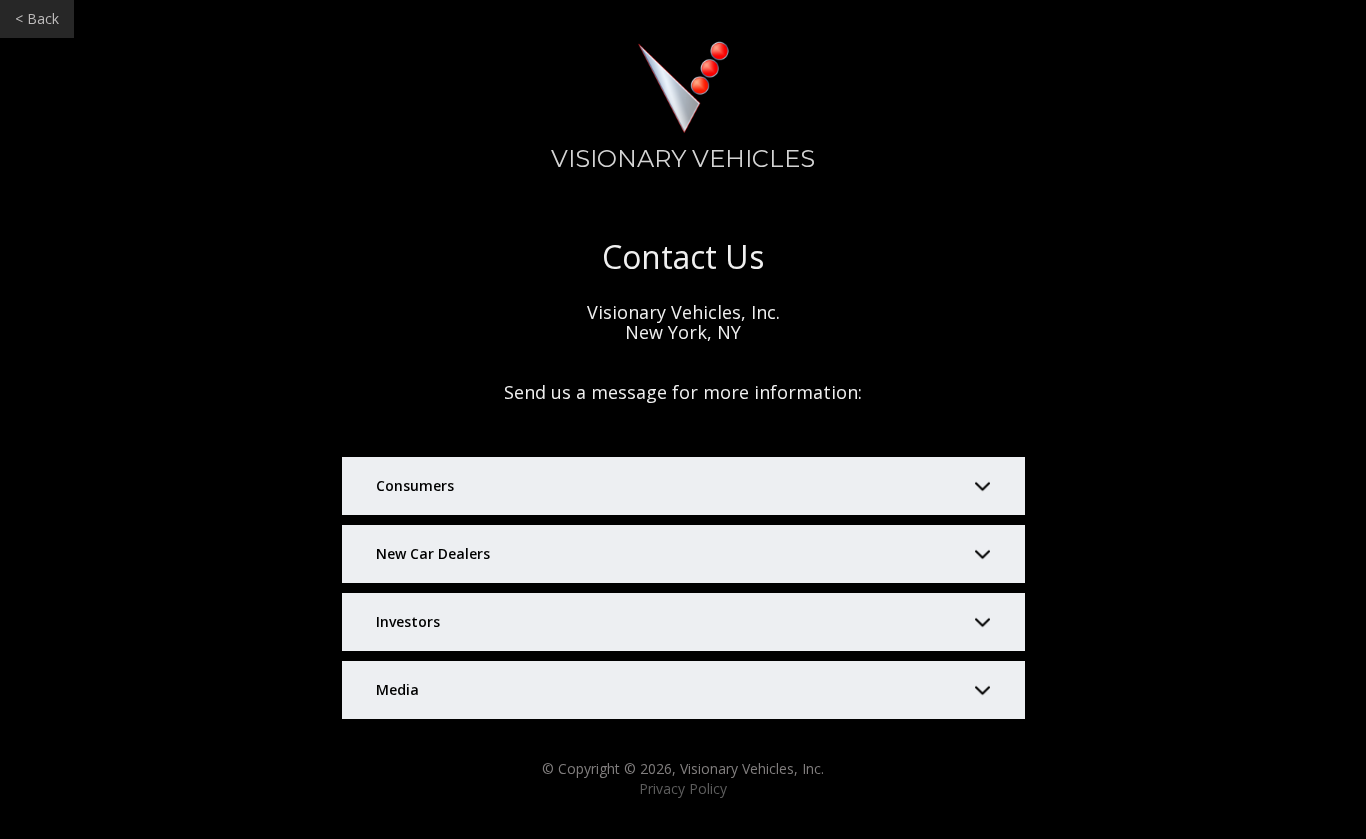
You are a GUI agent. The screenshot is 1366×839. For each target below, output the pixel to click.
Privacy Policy (683, 788)
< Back (37, 18)
